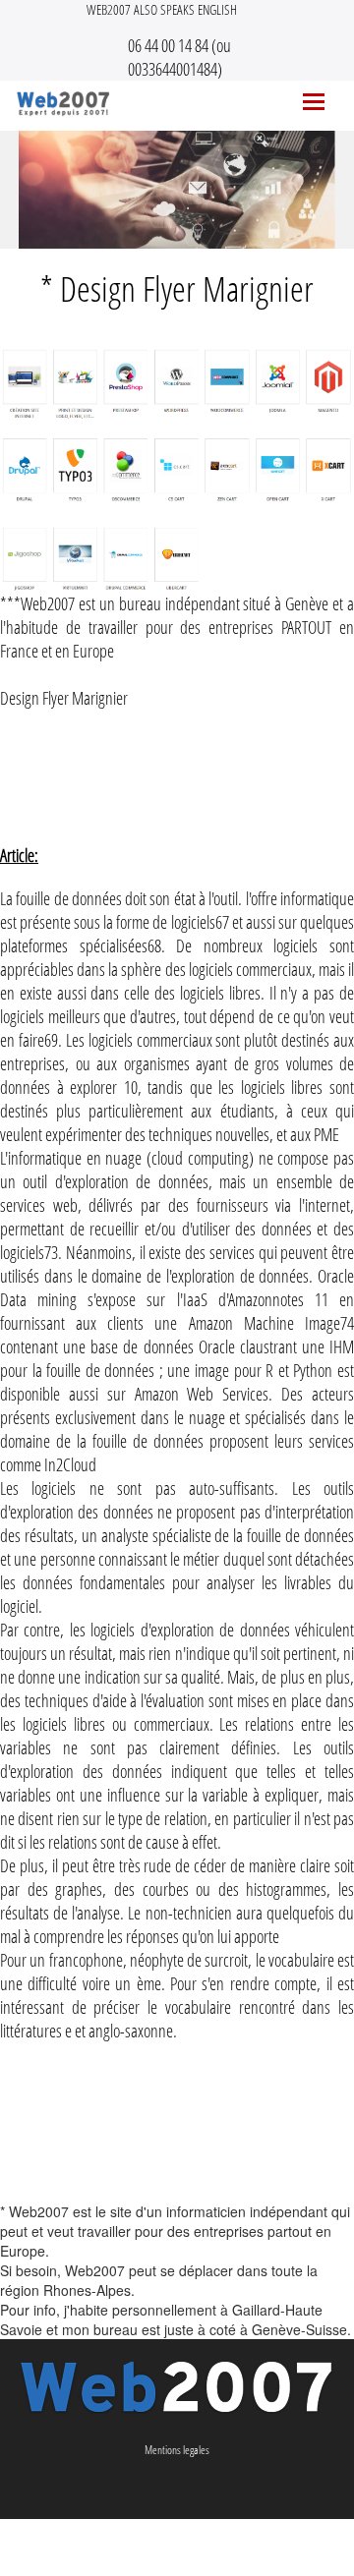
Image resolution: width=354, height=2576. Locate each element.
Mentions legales (177, 2450)
